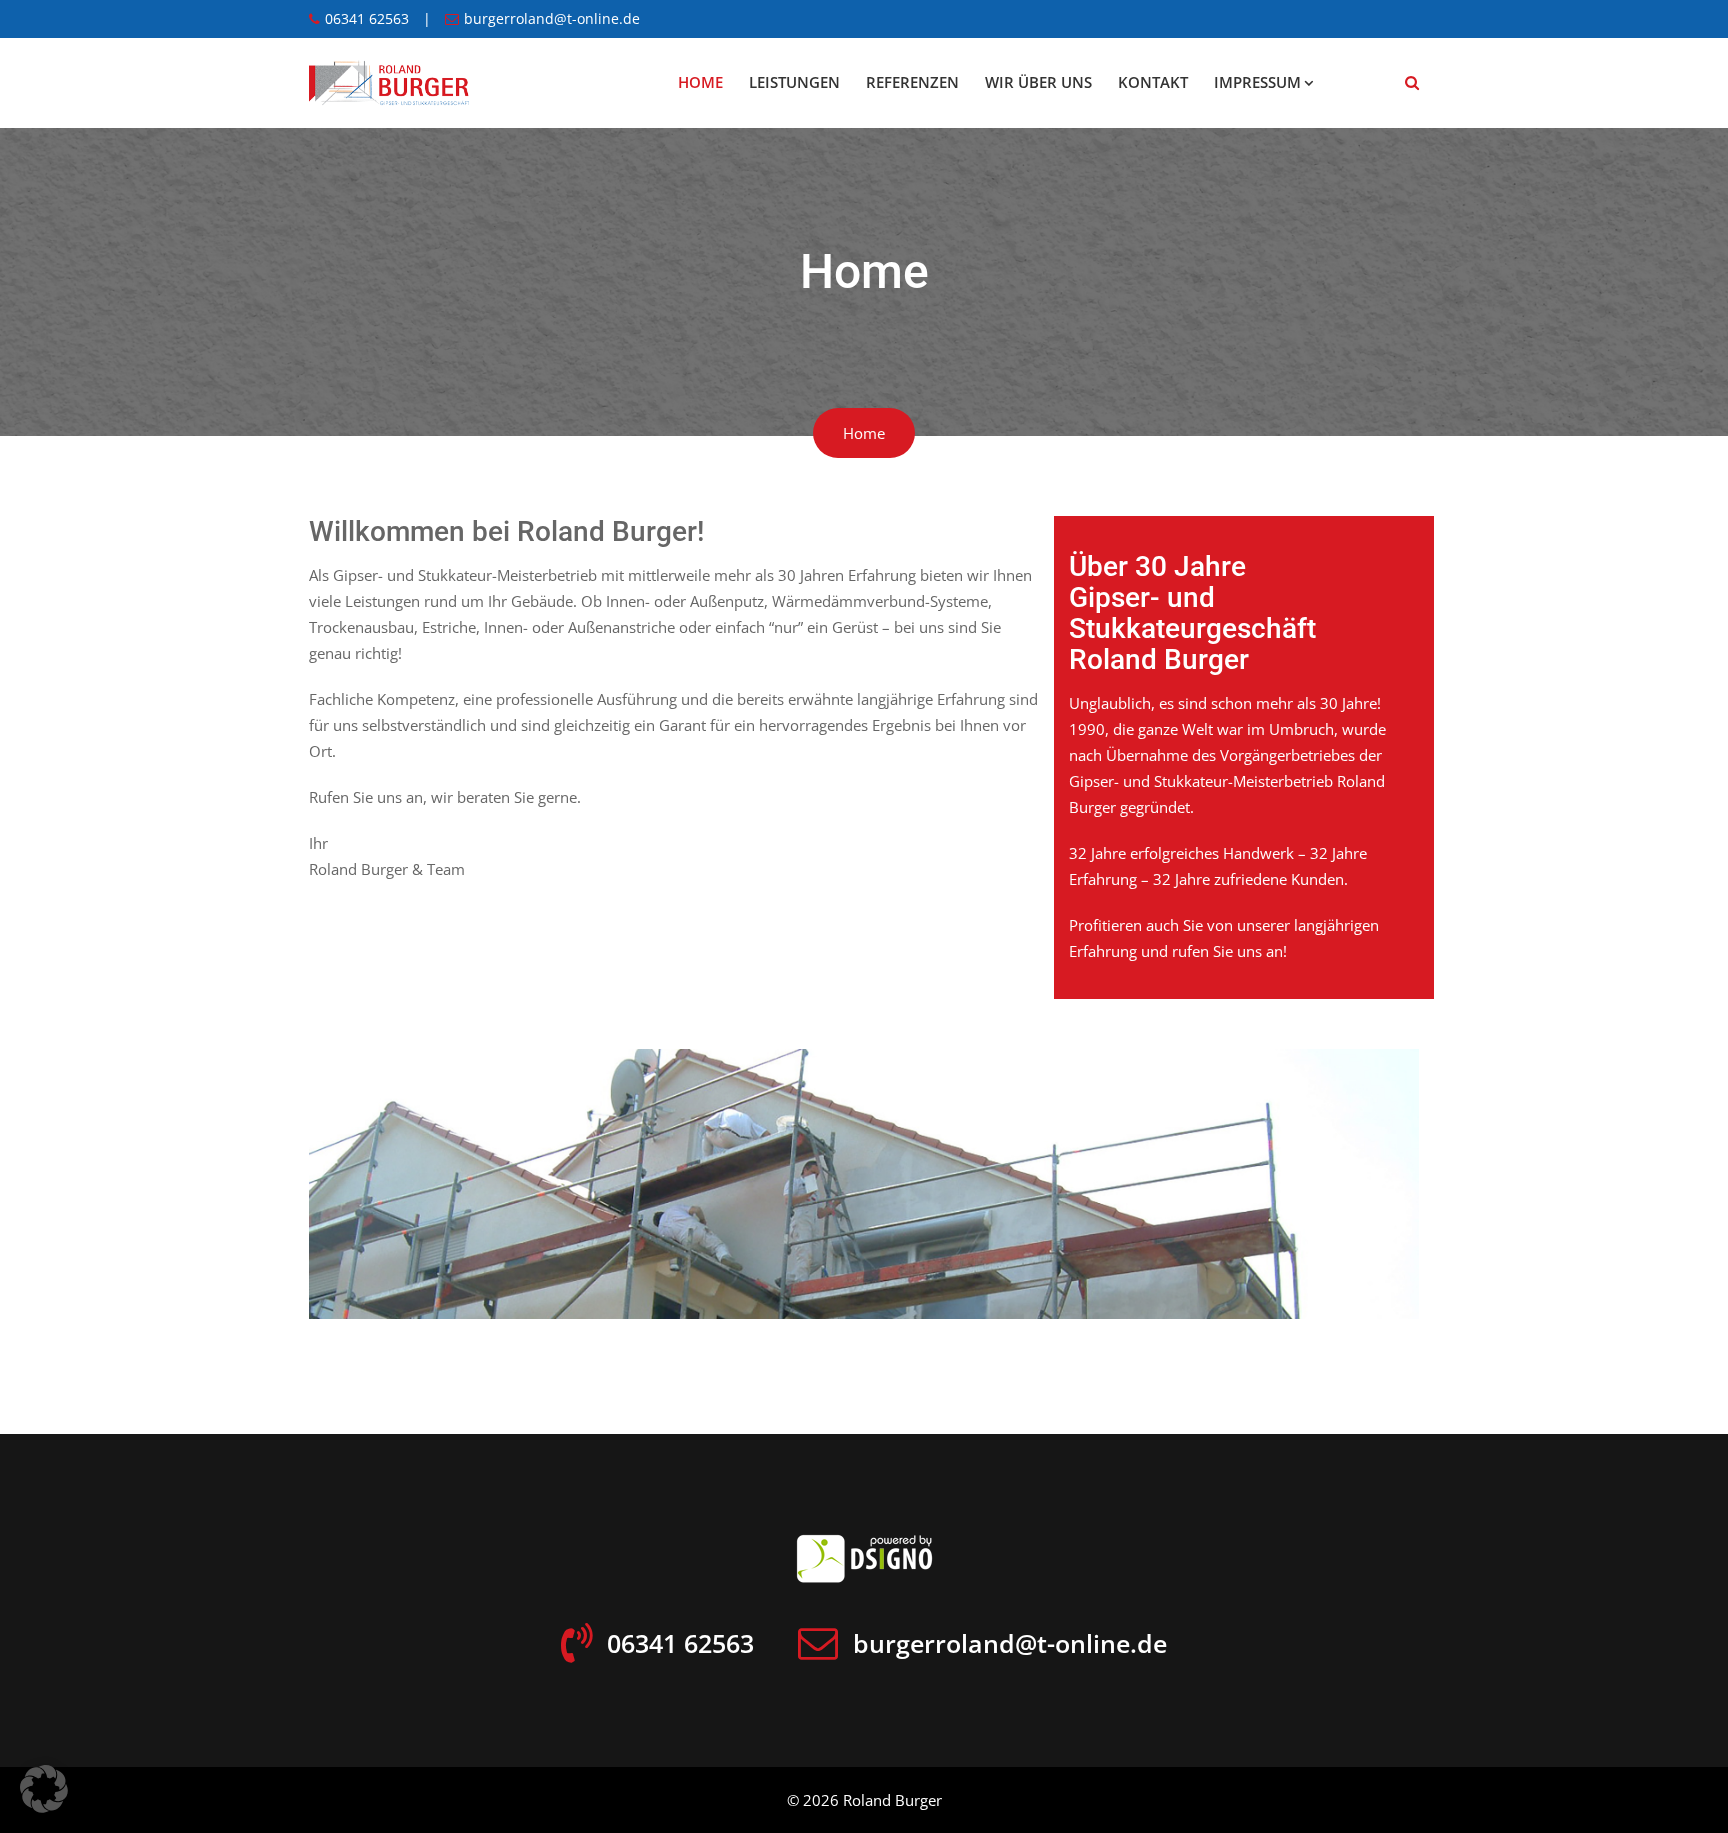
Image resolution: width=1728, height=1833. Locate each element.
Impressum (1257, 82)
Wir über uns (1038, 82)
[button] (44, 1789)
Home (700, 82)
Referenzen (912, 82)
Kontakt (1153, 82)
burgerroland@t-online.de (552, 19)
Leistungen (794, 82)
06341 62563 (367, 19)
